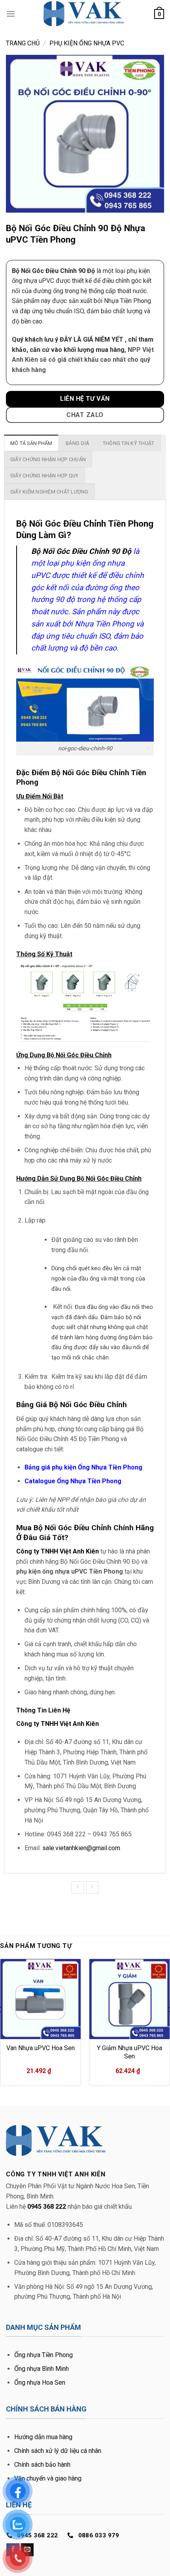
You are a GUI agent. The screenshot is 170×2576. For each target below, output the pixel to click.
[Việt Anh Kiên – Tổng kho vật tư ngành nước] (85, 14)
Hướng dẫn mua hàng (43, 2437)
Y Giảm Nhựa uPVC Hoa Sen (129, 2052)
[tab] (31, 443)
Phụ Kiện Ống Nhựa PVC (87, 43)
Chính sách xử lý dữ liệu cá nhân (58, 2451)
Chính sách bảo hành (42, 2465)
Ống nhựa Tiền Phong (43, 2355)
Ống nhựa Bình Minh (42, 2369)
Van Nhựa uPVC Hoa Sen (41, 2048)
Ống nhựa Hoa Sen (40, 2383)
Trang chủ (23, 43)
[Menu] (11, 14)
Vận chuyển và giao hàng (48, 2478)
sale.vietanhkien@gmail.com (81, 1848)
